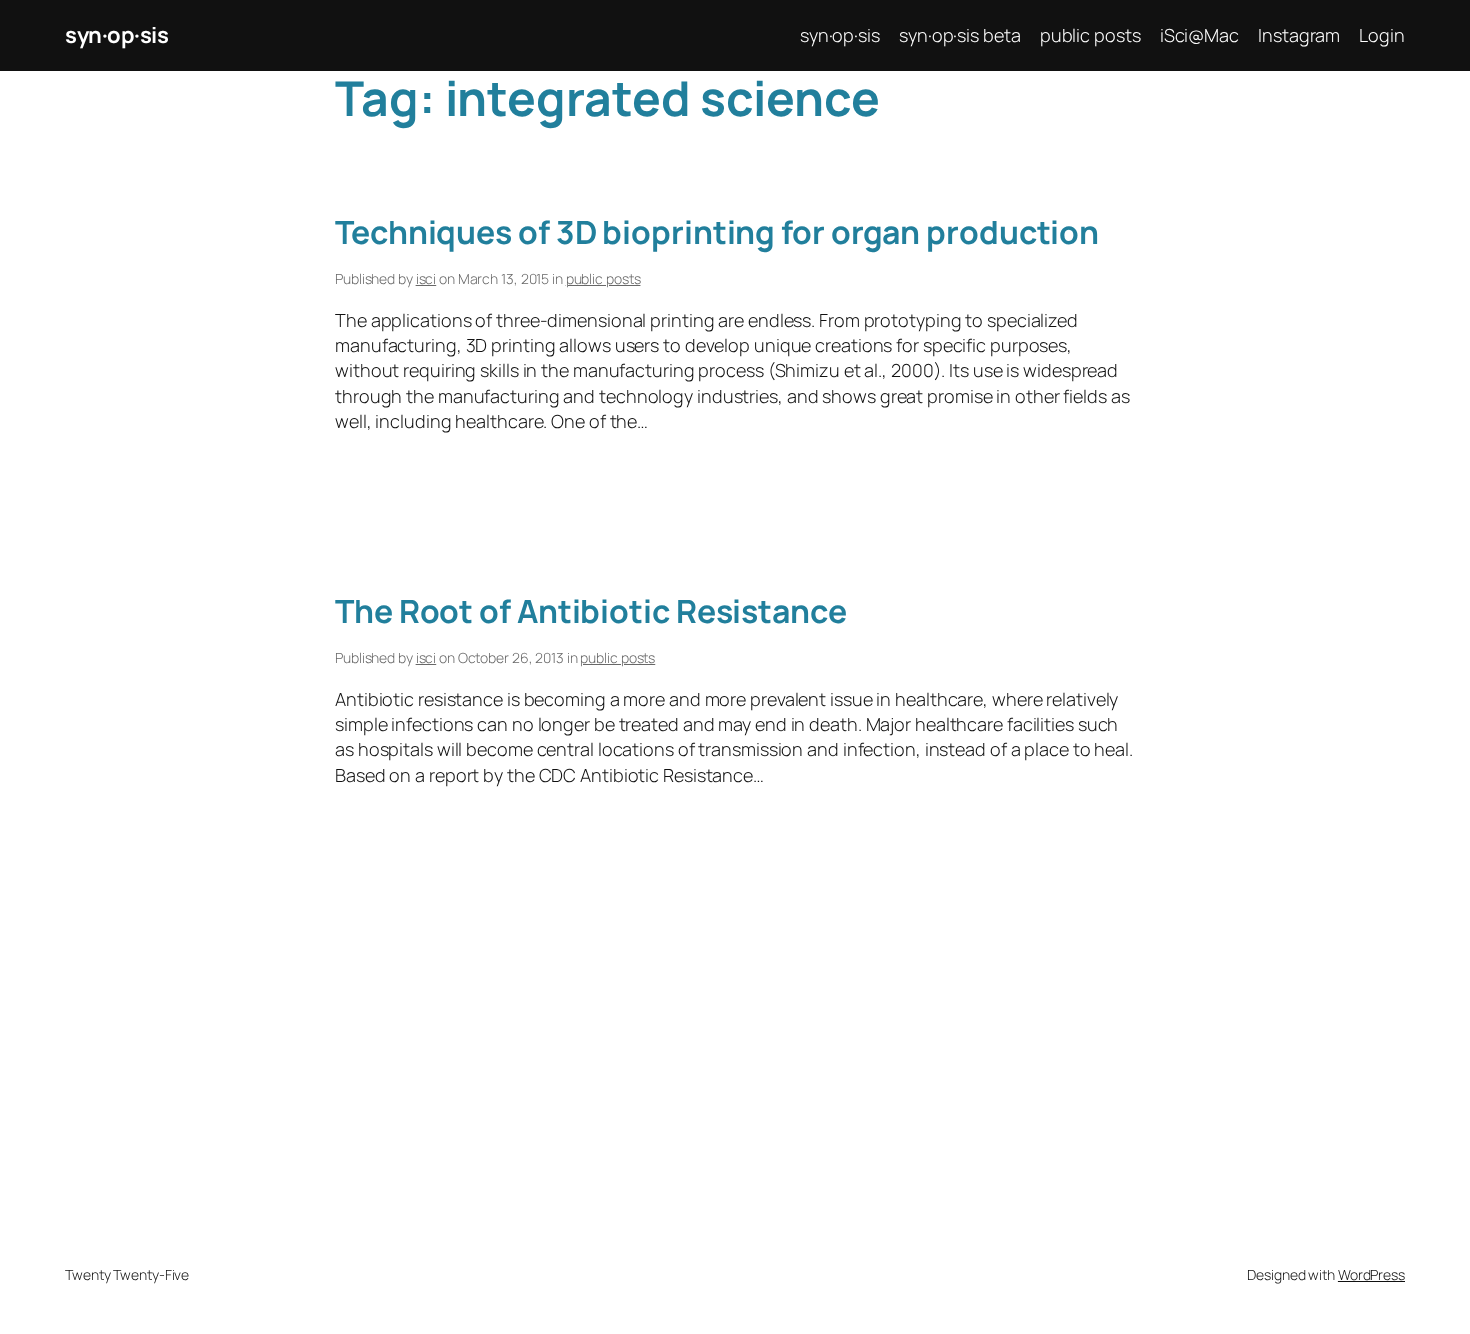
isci (426, 278)
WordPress (1371, 1274)
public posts (603, 278)
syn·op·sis (116, 35)
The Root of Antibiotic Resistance (591, 611)
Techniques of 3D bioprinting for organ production (717, 232)
